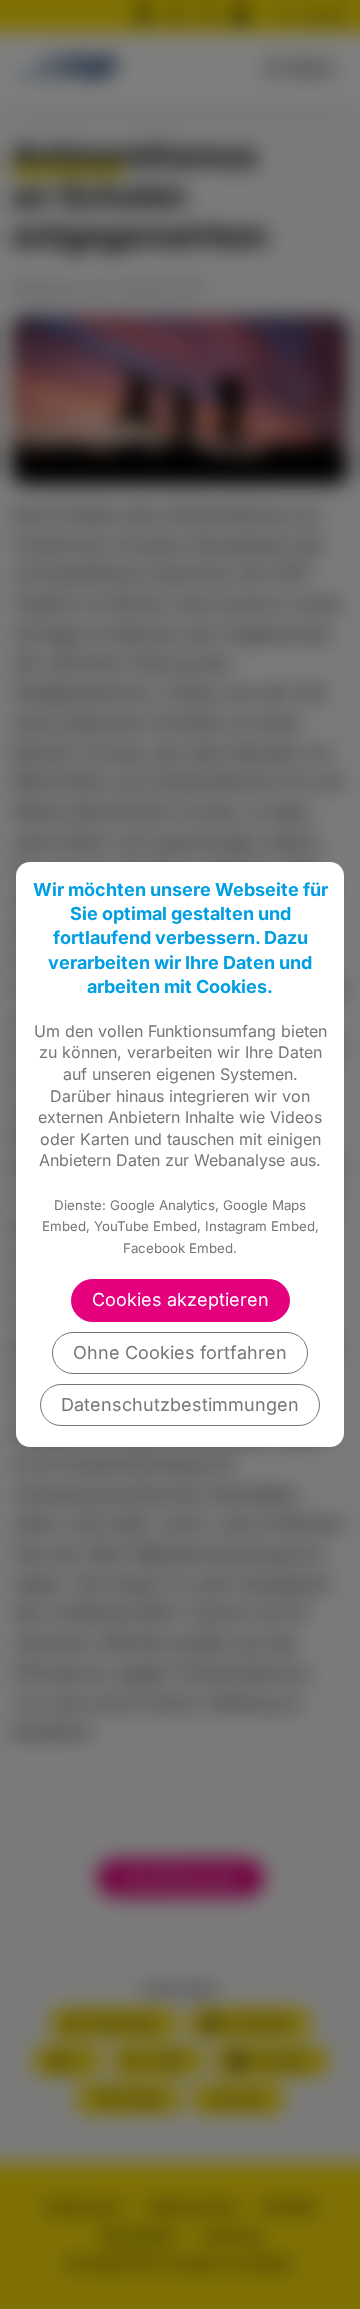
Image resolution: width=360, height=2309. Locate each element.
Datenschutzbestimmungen (180, 1404)
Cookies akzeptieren (180, 1299)
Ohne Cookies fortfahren (180, 1352)
